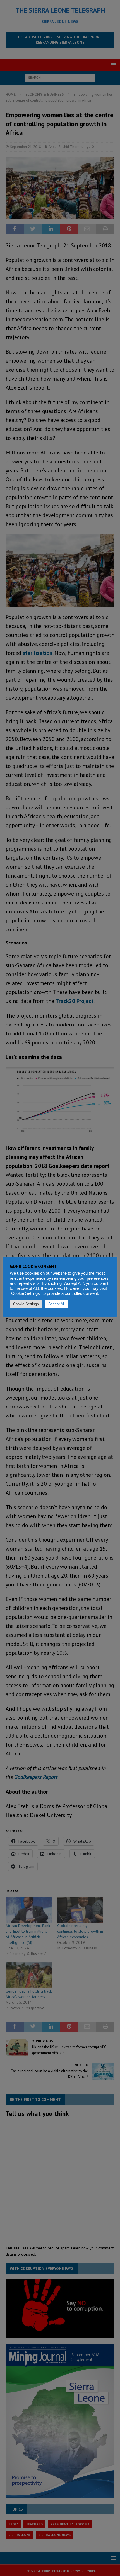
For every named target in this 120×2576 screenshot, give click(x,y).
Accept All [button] (57, 1304)
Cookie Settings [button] (26, 1304)
